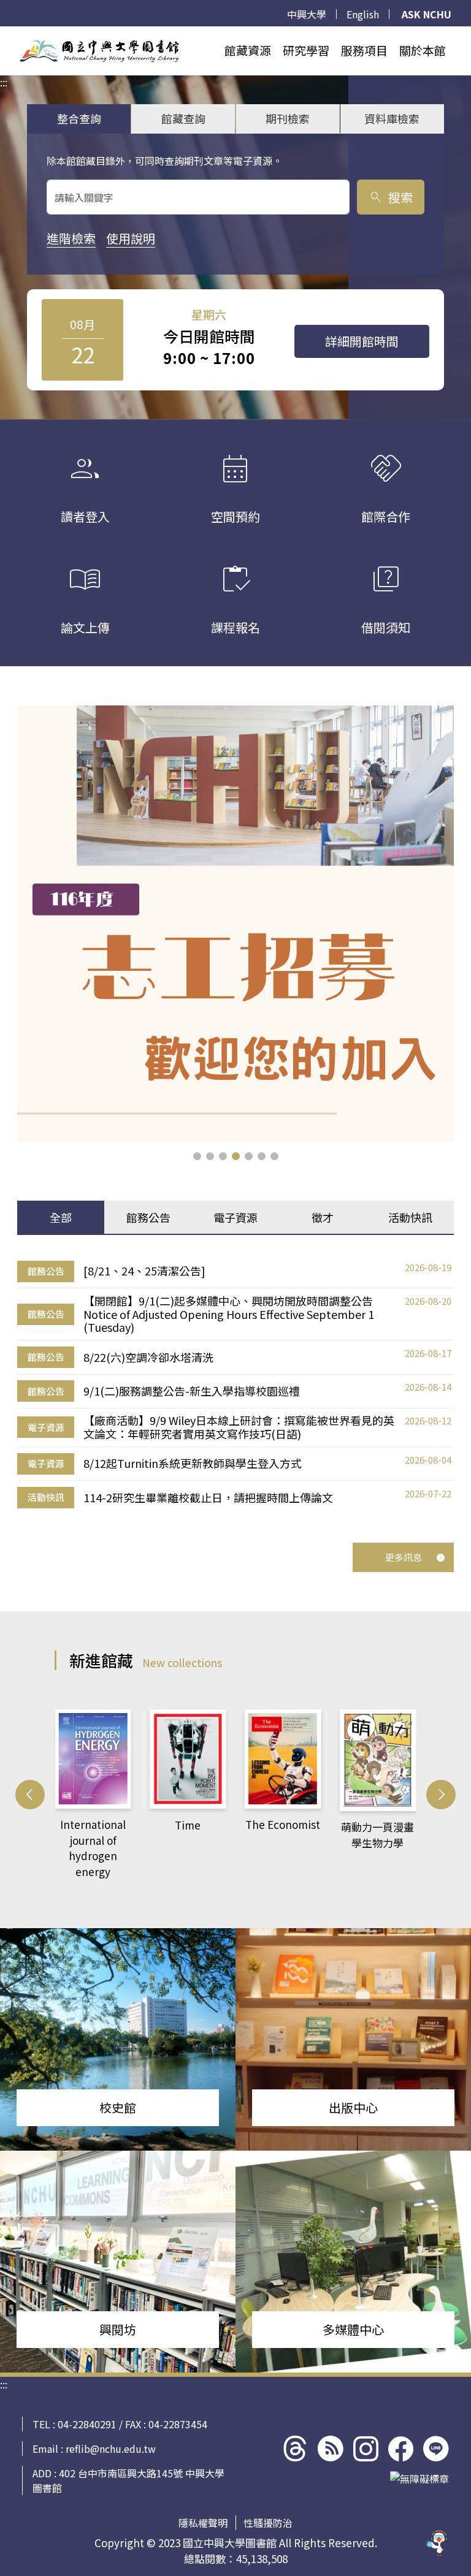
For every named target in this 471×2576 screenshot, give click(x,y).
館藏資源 (248, 50)
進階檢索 (71, 238)
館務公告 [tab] (148, 1217)
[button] (197, 1156)
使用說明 (131, 238)
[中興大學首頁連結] (99, 51)
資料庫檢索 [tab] (392, 118)
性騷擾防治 (268, 2523)
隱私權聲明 (203, 2523)
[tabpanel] (235, 1384)
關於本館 (423, 50)
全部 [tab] (61, 1217)
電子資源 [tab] (235, 1217)
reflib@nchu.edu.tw (111, 2449)
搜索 (390, 197)
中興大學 (307, 14)
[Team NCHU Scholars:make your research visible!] (235, 924)
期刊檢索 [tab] (288, 118)
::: (4, 34)
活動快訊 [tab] (410, 1217)
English (363, 14)
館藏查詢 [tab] (183, 118)
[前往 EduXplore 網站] (437, 2536)
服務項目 (364, 50)
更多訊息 (404, 1557)
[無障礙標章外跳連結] (419, 2479)
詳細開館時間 (362, 341)
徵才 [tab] (323, 1217)
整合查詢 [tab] (79, 118)
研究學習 (306, 50)
